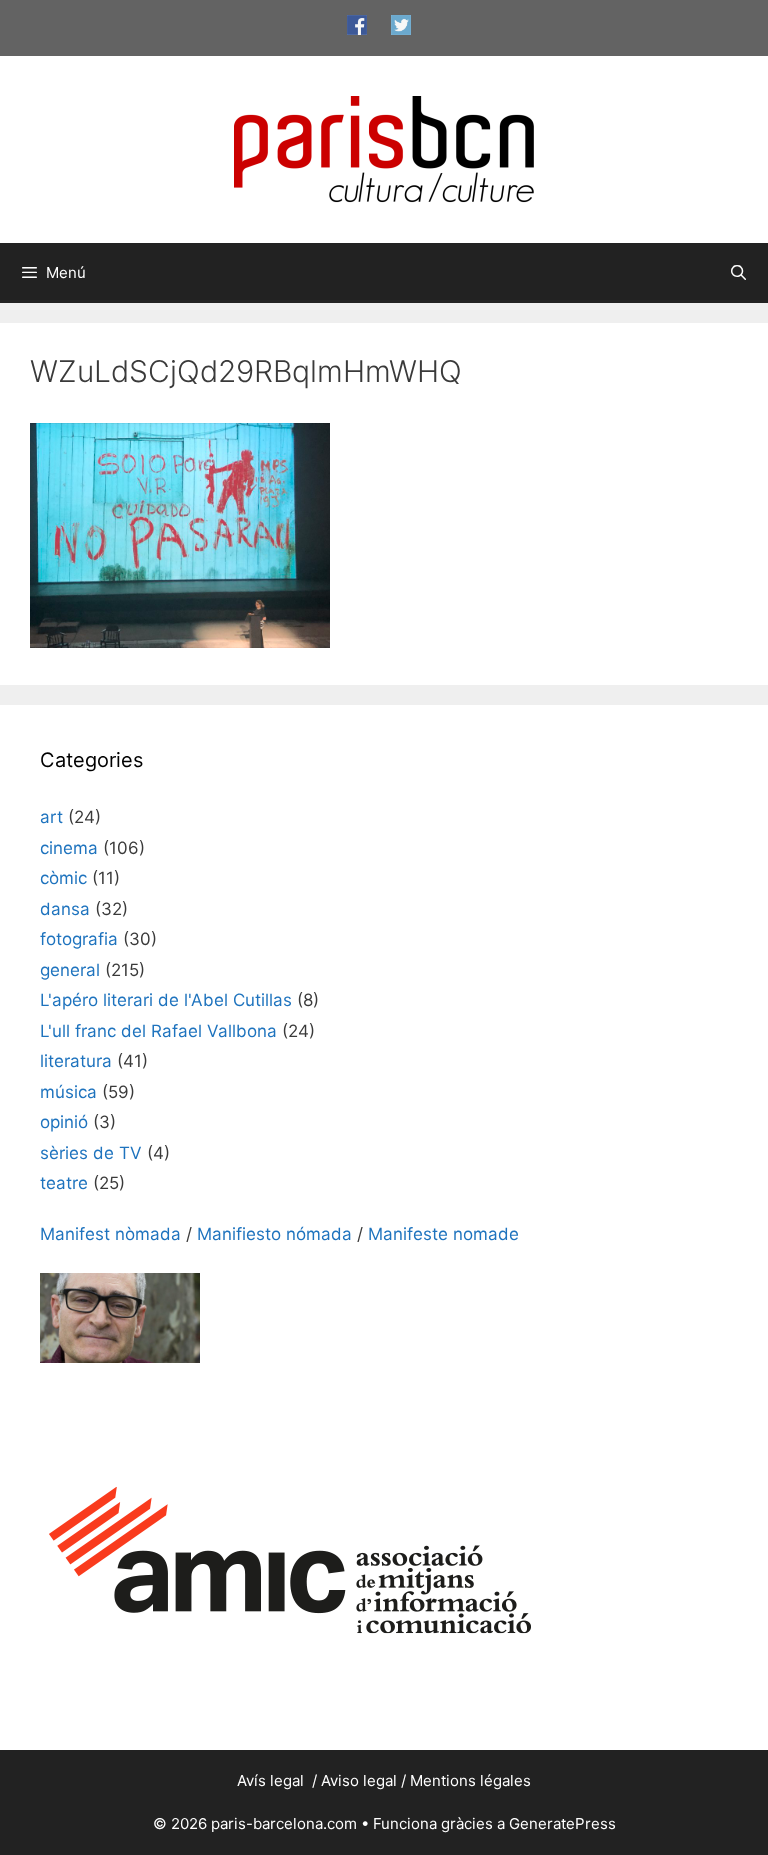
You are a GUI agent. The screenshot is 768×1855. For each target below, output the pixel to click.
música (68, 1092)
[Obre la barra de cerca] (738, 273)
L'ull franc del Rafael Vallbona (158, 1031)
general (70, 970)
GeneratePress (562, 1823)
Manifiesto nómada (274, 1234)
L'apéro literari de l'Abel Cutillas (166, 1000)
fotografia (79, 939)
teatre (64, 1183)
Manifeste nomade (443, 1234)
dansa (65, 909)
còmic (63, 878)
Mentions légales (470, 1780)
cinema (69, 848)
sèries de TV (91, 1153)
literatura (76, 1061)
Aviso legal (359, 1780)
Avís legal (272, 1780)
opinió (64, 1122)
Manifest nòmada (110, 1234)
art (51, 817)
